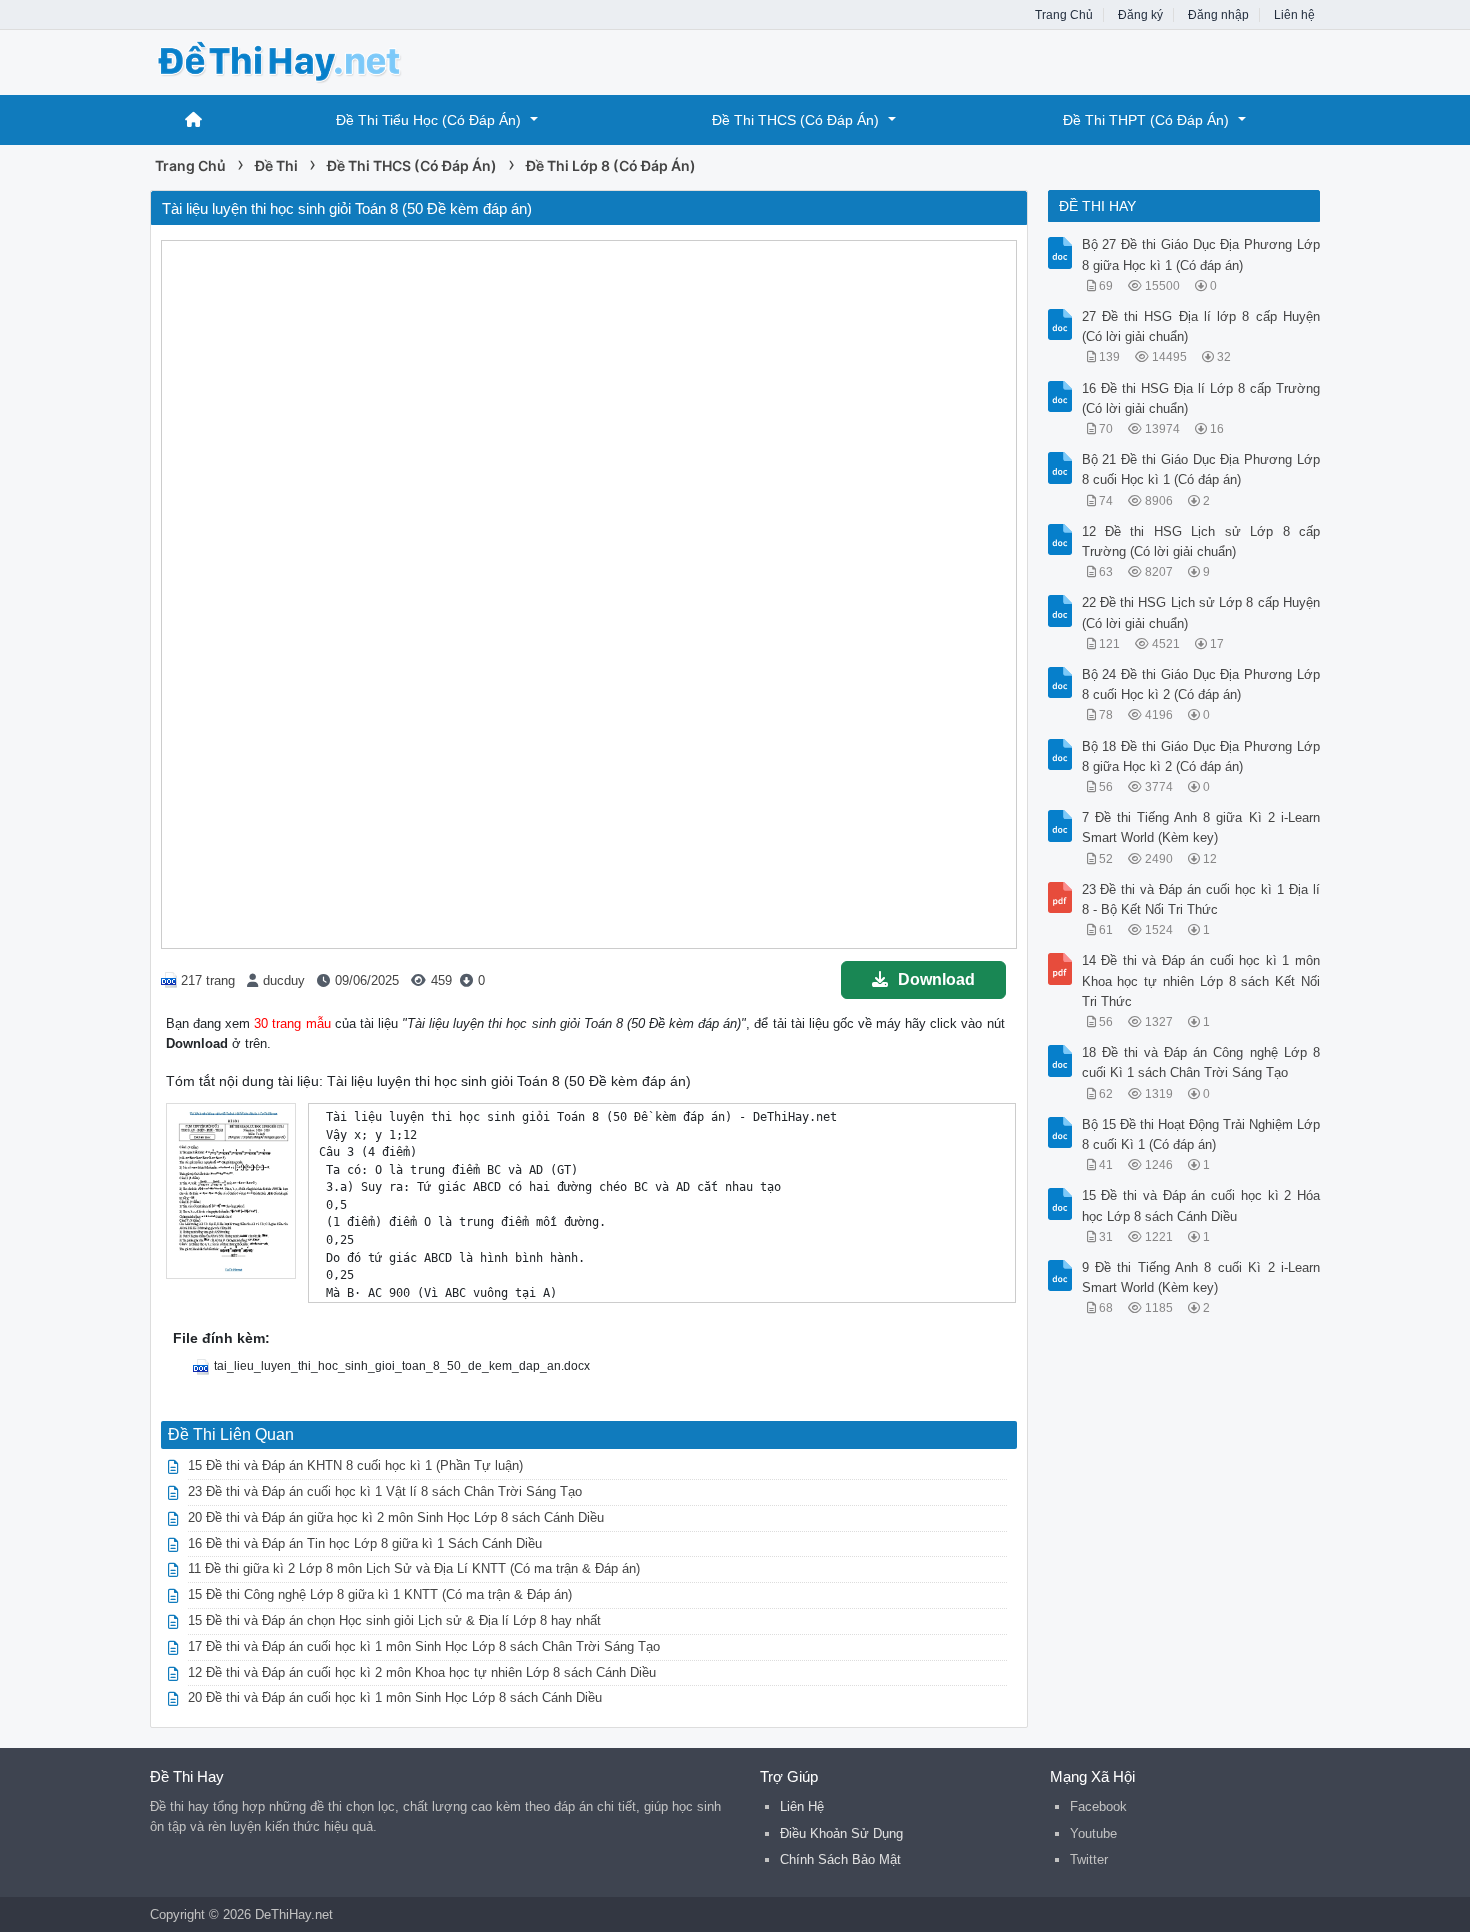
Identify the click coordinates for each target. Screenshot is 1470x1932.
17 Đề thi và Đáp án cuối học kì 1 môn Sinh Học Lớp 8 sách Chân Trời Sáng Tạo (424, 1646)
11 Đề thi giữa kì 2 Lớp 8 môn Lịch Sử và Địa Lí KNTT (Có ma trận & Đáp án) (414, 1568)
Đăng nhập (1218, 15)
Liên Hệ (802, 1806)
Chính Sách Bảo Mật (840, 1859)
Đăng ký (1140, 15)
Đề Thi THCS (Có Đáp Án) (795, 120)
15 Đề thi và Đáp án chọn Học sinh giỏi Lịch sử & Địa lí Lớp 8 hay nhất (394, 1620)
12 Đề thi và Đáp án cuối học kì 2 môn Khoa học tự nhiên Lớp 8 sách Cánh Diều (422, 1672)
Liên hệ (1294, 15)
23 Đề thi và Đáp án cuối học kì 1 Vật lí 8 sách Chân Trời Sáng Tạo (385, 1491)
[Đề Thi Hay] (310, 60)
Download (936, 979)
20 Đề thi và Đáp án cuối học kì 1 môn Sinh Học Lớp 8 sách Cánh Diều (395, 1697)
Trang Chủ (1064, 15)
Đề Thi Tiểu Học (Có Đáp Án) (428, 120)
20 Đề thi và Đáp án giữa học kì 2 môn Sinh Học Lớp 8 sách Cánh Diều (396, 1517)
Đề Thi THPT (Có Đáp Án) (1146, 120)
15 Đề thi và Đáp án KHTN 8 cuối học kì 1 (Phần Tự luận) (355, 1465)
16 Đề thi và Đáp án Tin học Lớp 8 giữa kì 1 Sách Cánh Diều (365, 1543)
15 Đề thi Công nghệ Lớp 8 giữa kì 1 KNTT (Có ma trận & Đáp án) (380, 1594)
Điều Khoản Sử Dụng (841, 1833)
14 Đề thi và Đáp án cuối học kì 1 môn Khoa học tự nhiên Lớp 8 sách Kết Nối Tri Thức (1201, 980)
